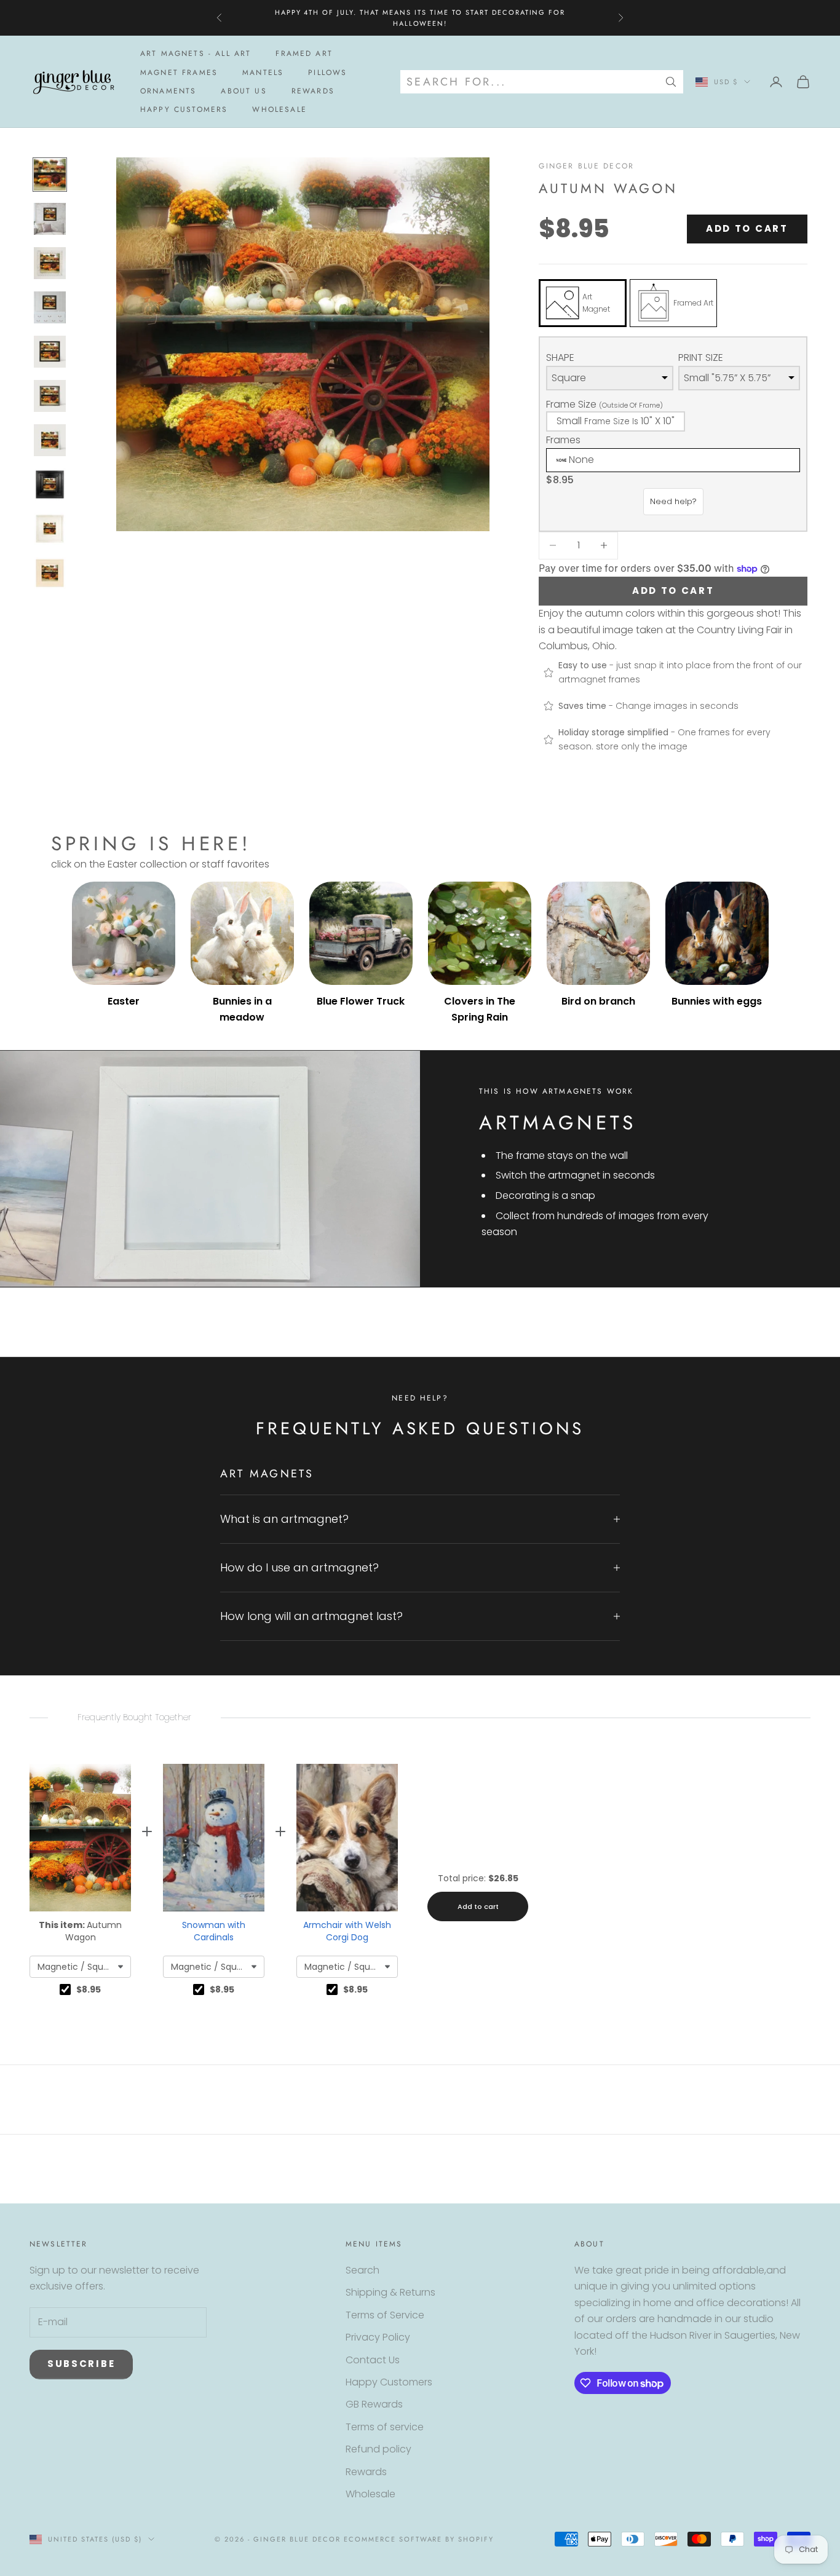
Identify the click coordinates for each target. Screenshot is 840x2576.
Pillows (327, 73)
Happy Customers (184, 110)
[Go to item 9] (50, 529)
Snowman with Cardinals (214, 1931)
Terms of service (385, 2427)
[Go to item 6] (50, 396)
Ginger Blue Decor (586, 166)
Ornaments (168, 91)
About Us (244, 91)
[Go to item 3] (50, 263)
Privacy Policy (378, 2337)
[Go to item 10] (50, 573)
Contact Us (373, 2360)
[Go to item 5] (50, 352)
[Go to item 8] (50, 484)
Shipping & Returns (390, 2292)
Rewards (313, 91)
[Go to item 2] (50, 219)
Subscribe (81, 2364)
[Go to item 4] (50, 307)
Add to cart (747, 228)
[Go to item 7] (50, 440)
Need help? (673, 501)
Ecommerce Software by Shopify (419, 2539)
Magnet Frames (179, 73)
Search (363, 2270)
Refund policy (378, 2449)
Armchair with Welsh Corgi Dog (347, 1931)
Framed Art (304, 53)
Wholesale (279, 110)
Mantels (263, 73)
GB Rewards (374, 2404)
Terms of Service (385, 2315)
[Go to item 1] (50, 175)
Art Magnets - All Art (196, 53)
